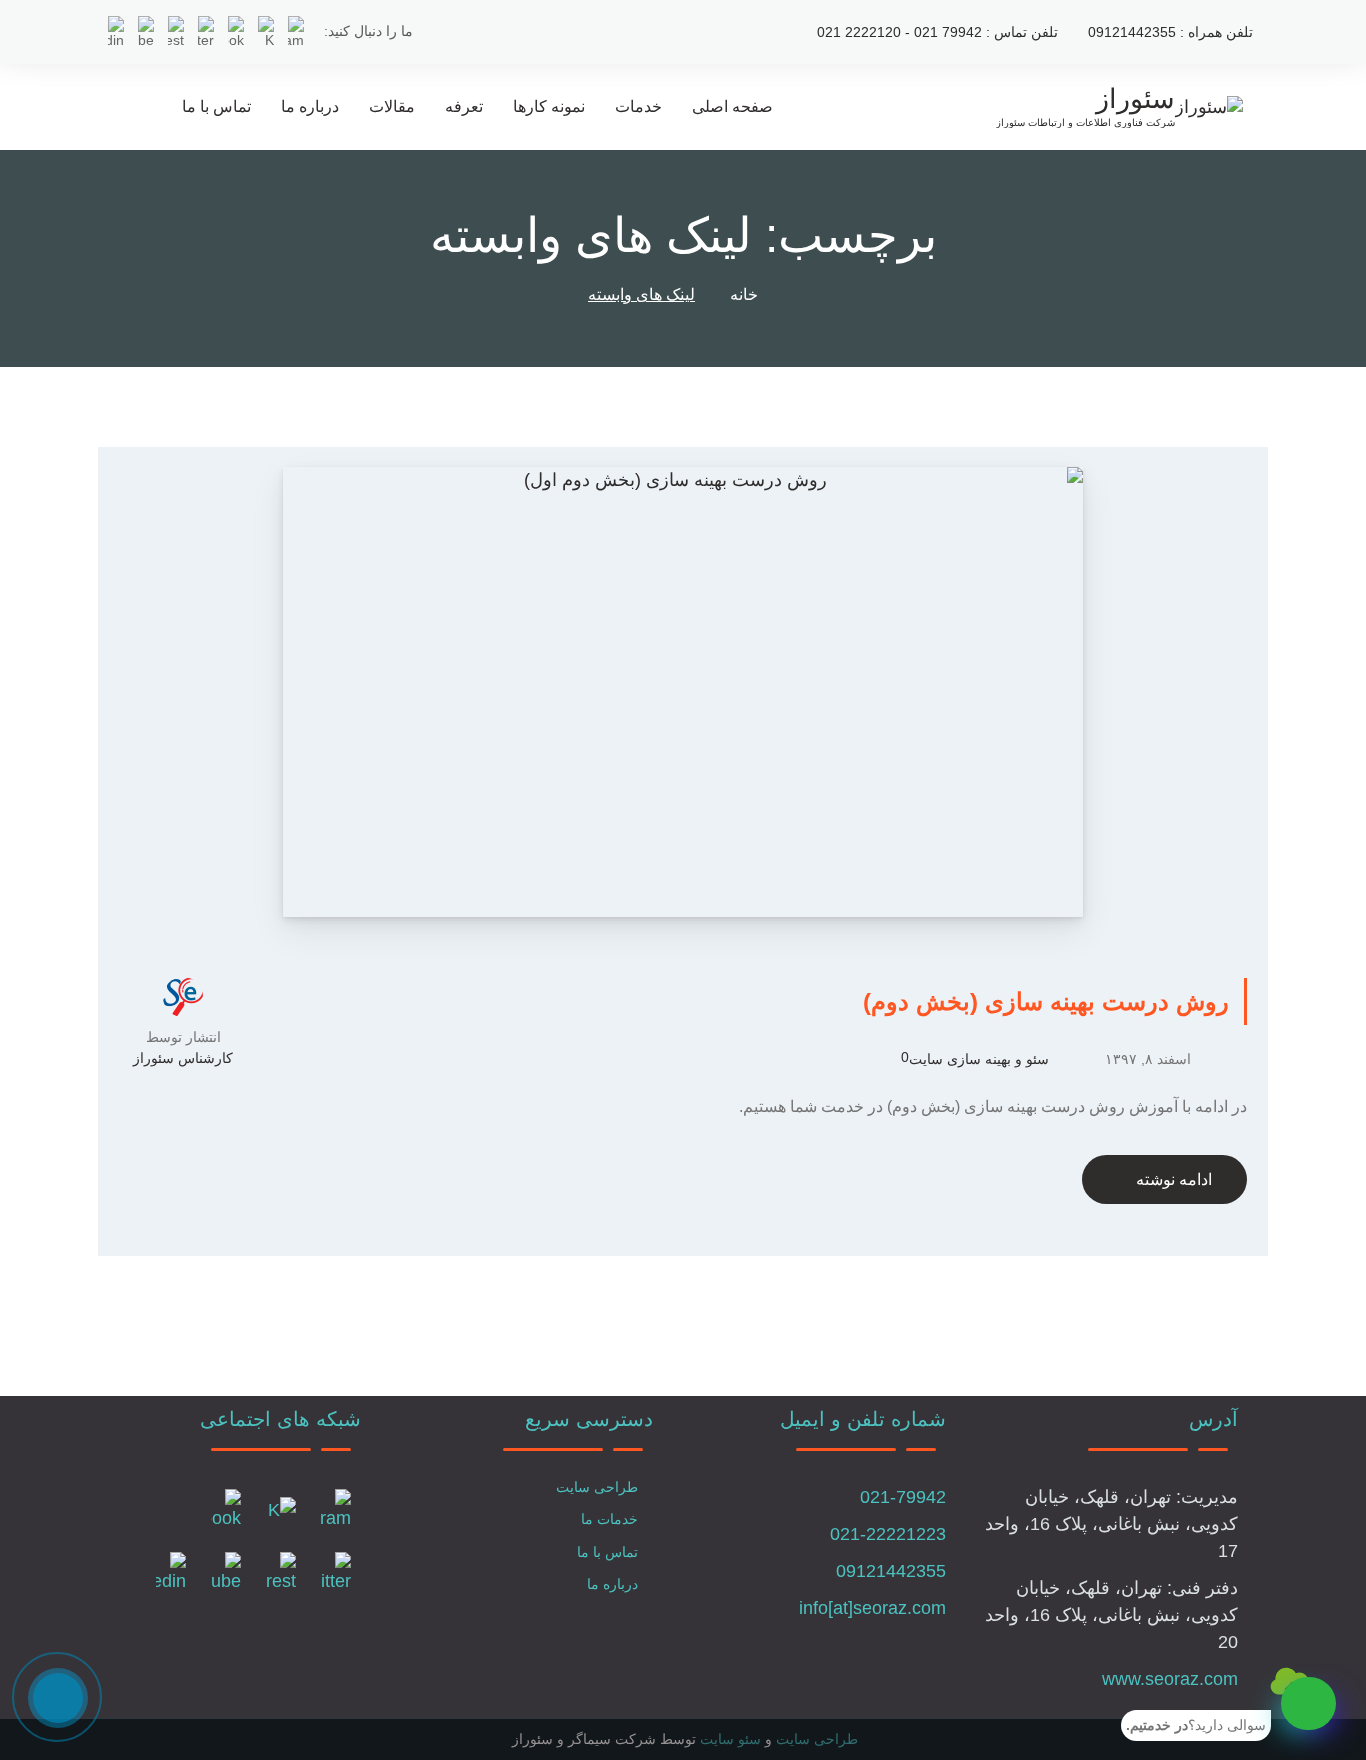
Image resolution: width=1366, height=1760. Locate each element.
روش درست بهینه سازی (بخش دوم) (1046, 1001)
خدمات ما (609, 1519)
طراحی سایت (597, 1487)
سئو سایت (730, 1739)
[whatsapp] (1308, 1703)
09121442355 (891, 1571)
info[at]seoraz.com (872, 1608)
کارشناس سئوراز (183, 1058)
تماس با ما (216, 106)
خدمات (638, 106)
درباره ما (310, 106)
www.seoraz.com (1170, 1679)
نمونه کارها (549, 106)
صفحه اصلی (732, 106)
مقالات (392, 106)
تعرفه (464, 106)
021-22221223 (888, 1534)
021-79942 (903, 1497)
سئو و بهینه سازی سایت (979, 1059)
